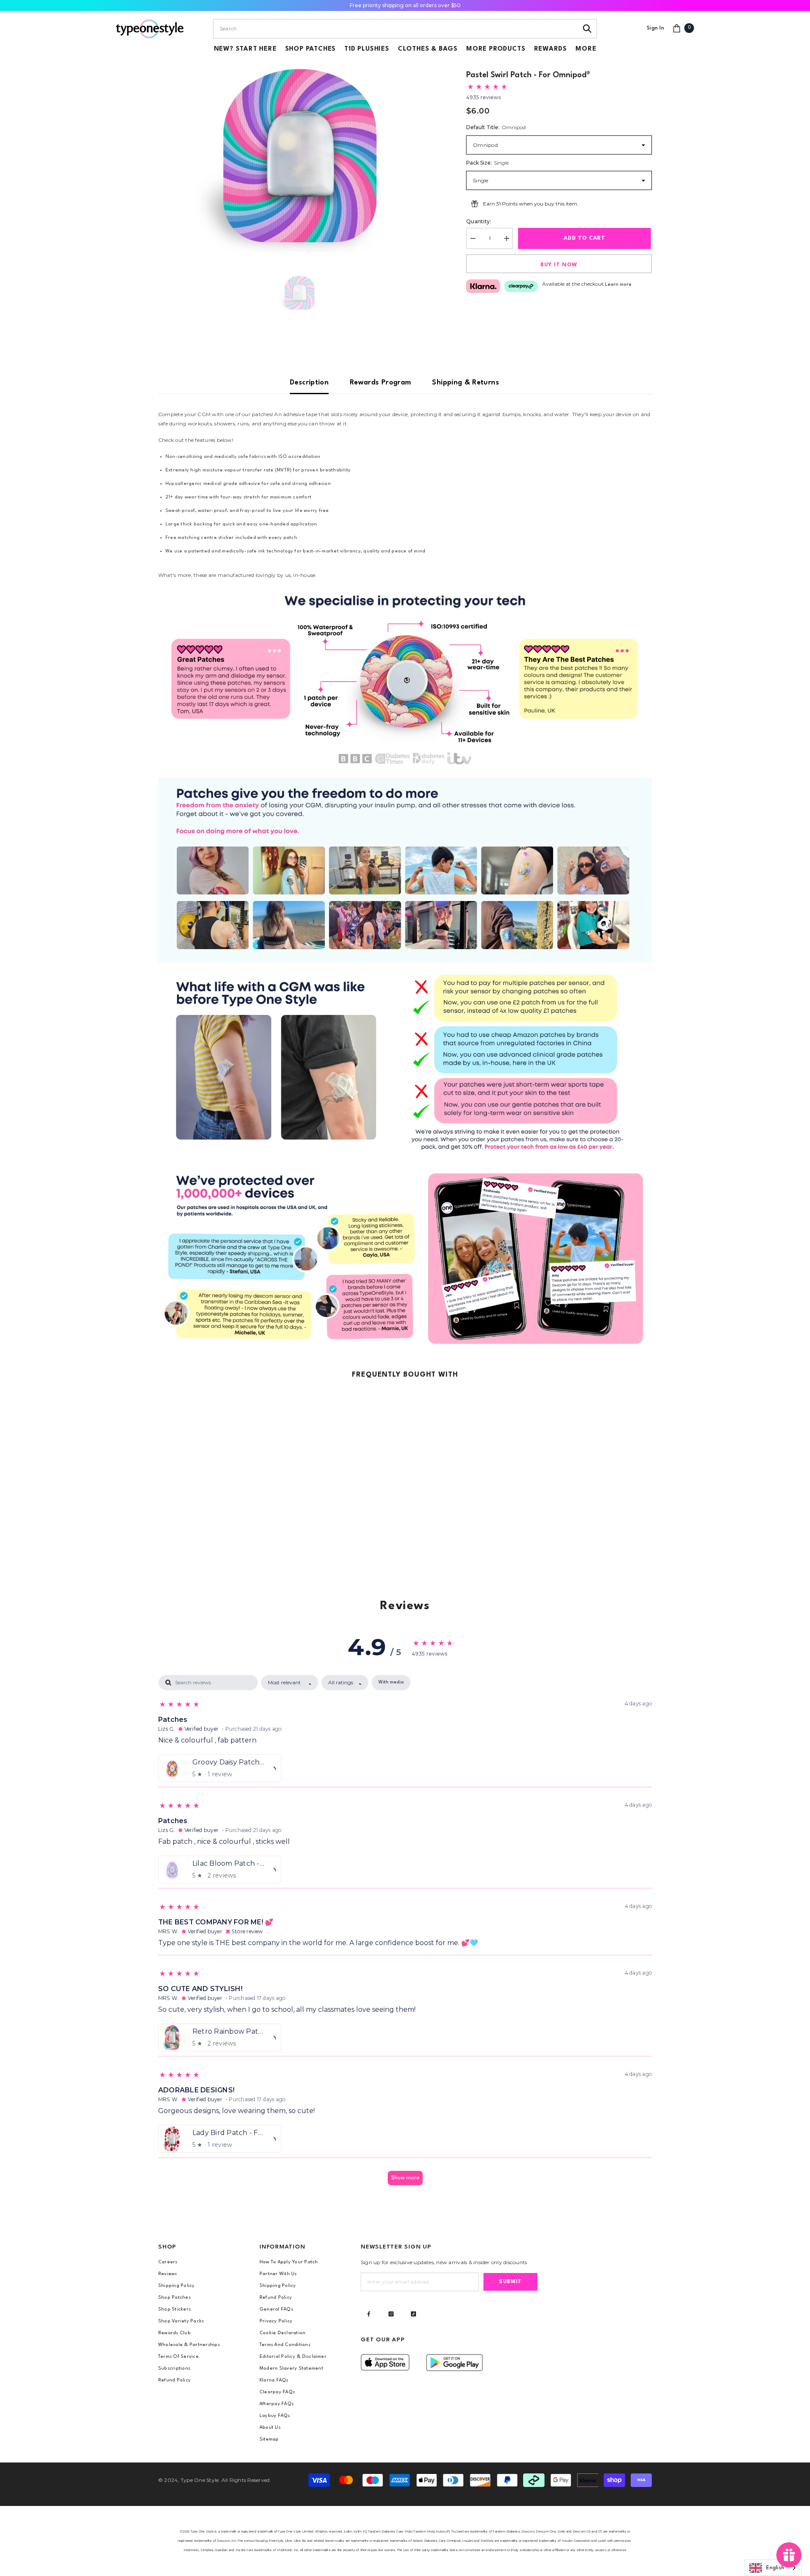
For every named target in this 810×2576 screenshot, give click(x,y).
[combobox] (396, 29)
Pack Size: (487, 163)
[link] (405, 679)
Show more (405, 2178)
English (775, 2568)
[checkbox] (391, 1683)
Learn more (618, 285)
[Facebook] (369, 2314)
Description (309, 383)
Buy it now (559, 265)
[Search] (587, 29)
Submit (510, 2282)
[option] (300, 156)
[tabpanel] (405, 1934)
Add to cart (585, 238)
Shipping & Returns (465, 383)
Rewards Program (380, 383)
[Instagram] (391, 2314)
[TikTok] (413, 2314)
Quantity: (479, 221)
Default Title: (496, 127)
